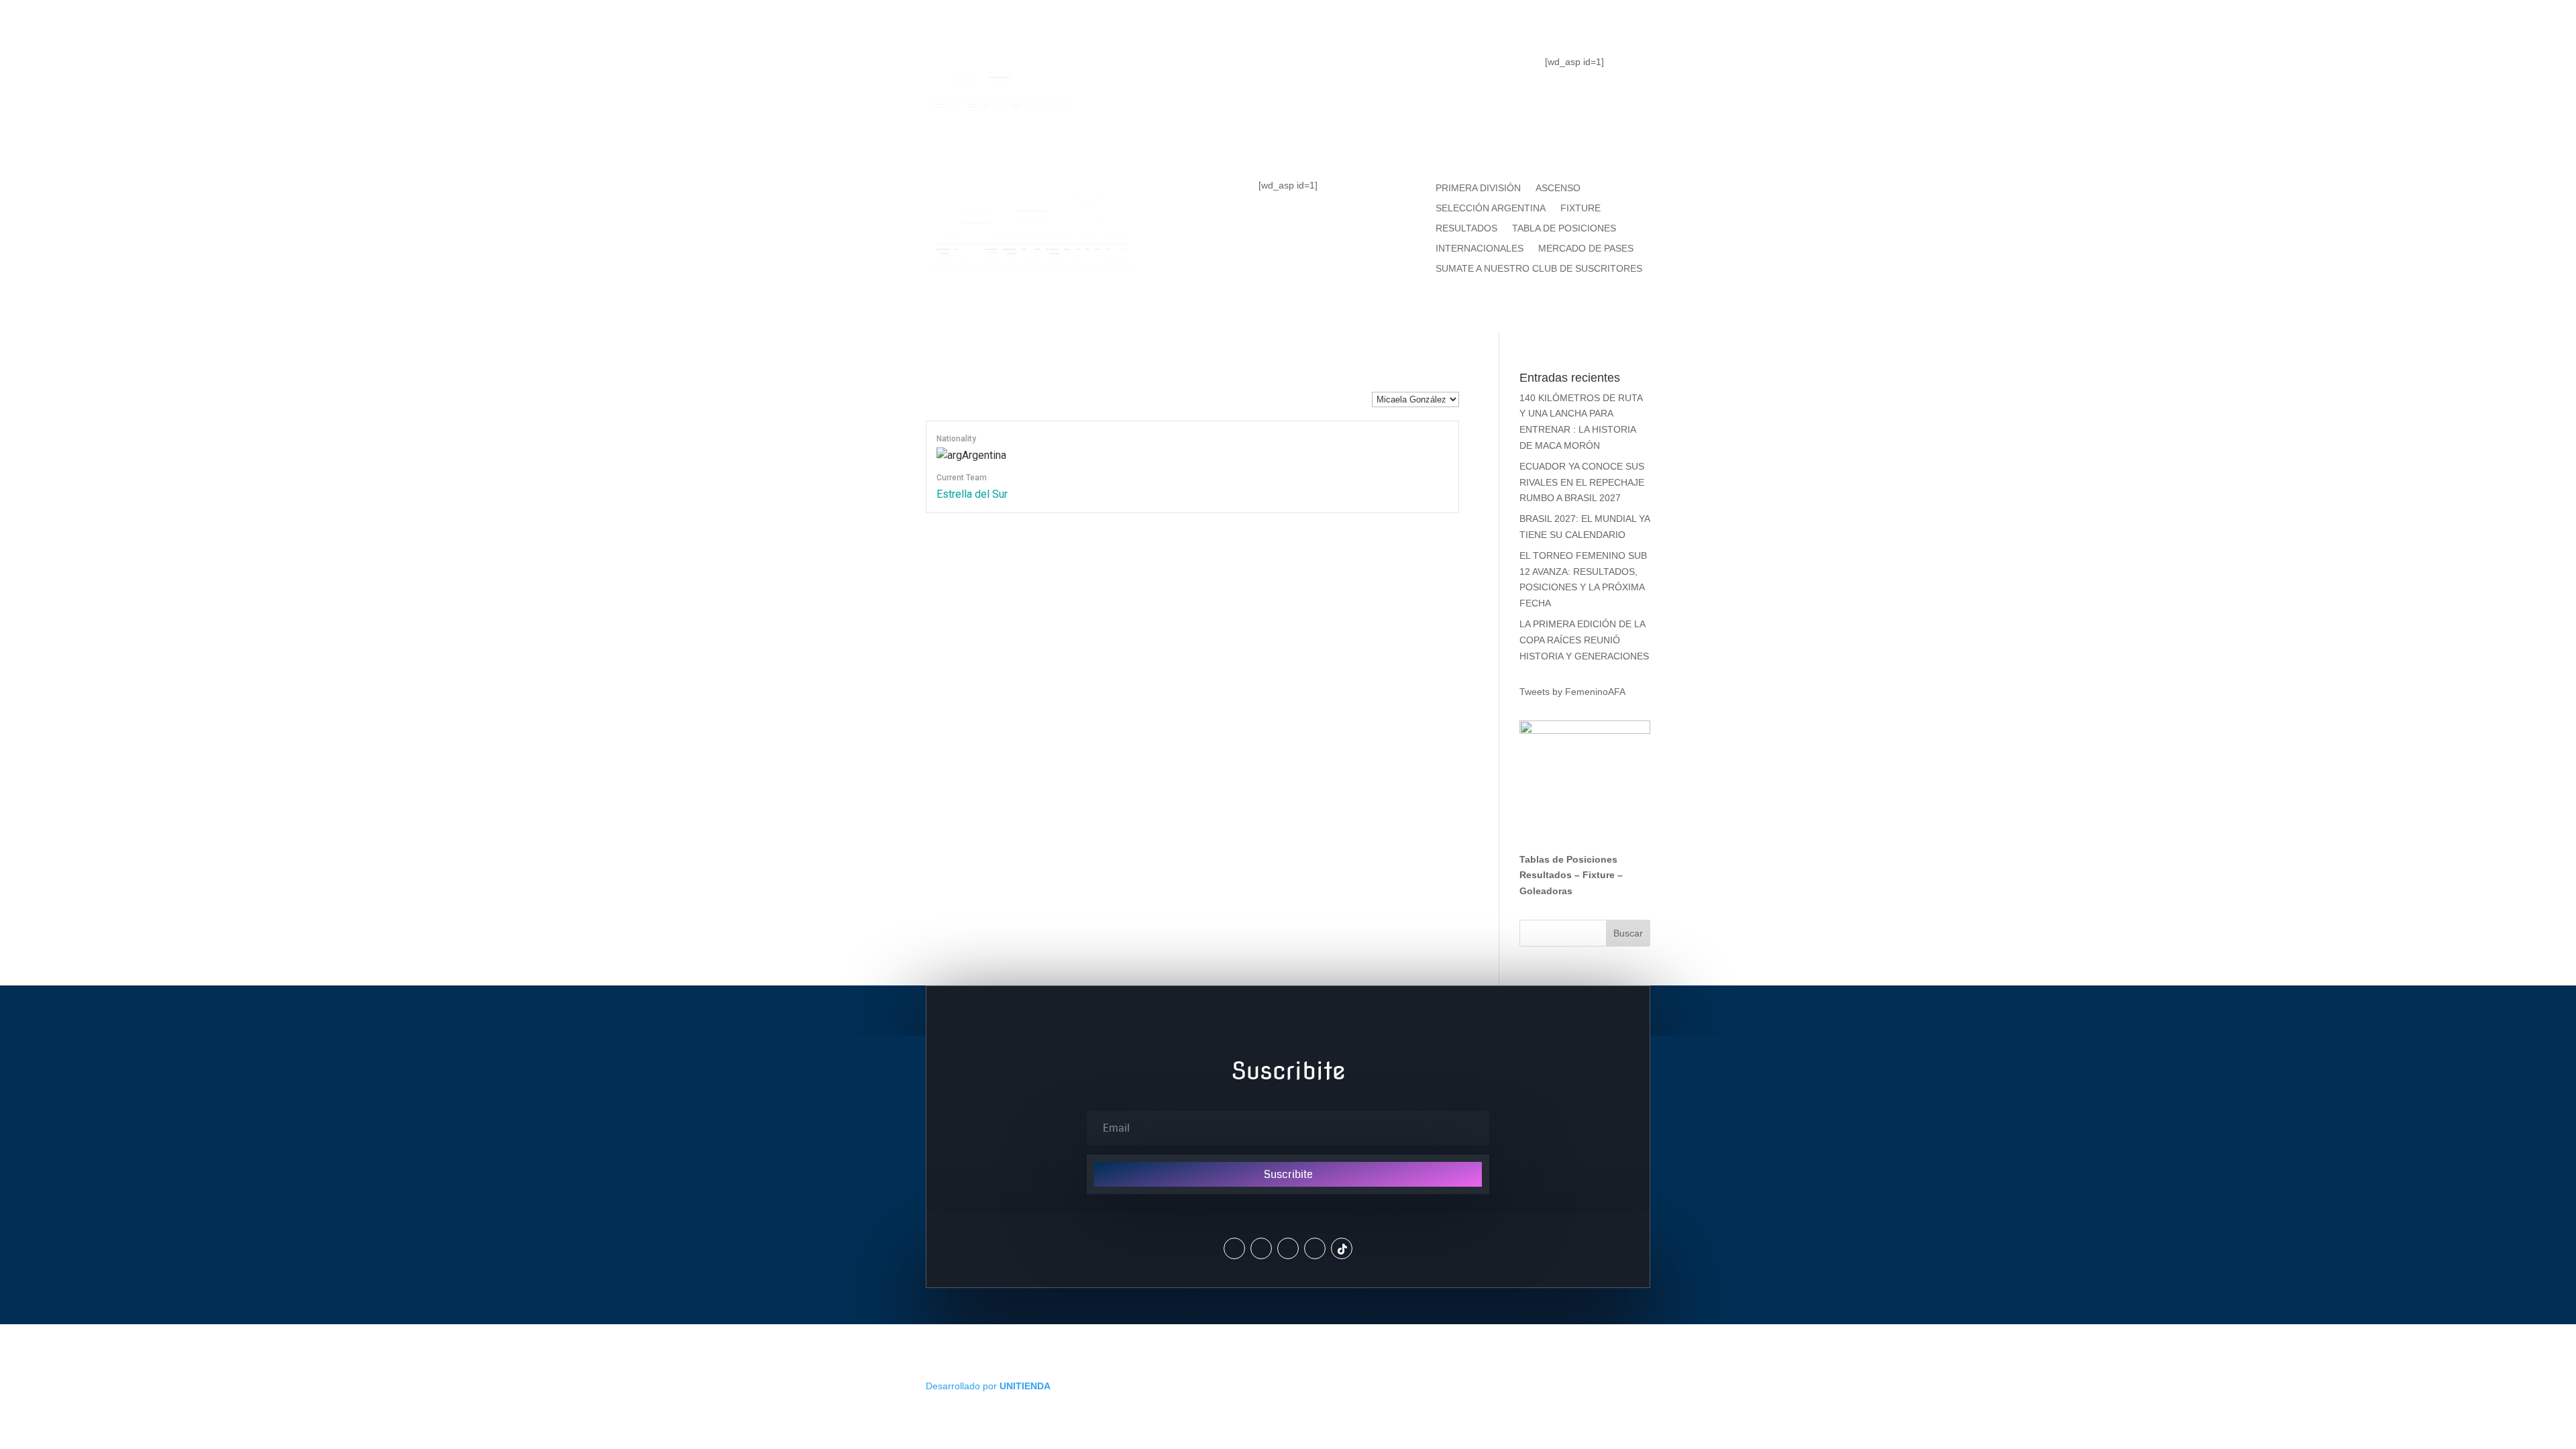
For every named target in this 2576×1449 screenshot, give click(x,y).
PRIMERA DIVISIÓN (1478, 188)
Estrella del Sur (972, 494)
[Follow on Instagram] (1261, 1248)
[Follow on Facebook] (1288, 1248)
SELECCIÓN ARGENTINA (1491, 208)
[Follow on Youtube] (1315, 1248)
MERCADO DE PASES (1586, 249)
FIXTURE (1381, 71)
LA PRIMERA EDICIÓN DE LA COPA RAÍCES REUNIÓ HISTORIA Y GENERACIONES (1584, 640)
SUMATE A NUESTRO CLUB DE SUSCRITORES (1539, 269)
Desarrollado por (988, 1386)
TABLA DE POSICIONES (1241, 71)
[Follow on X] (1234, 1248)
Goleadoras (1546, 891)
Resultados (1546, 875)
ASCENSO (1558, 188)
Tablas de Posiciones (1568, 859)
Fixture (1599, 875)
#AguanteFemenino (1288, 125)
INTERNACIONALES (1480, 249)
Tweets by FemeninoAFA (1572, 692)
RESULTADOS (1466, 228)
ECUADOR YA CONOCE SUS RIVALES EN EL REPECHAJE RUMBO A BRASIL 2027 (1582, 482)
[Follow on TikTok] (1342, 1248)
